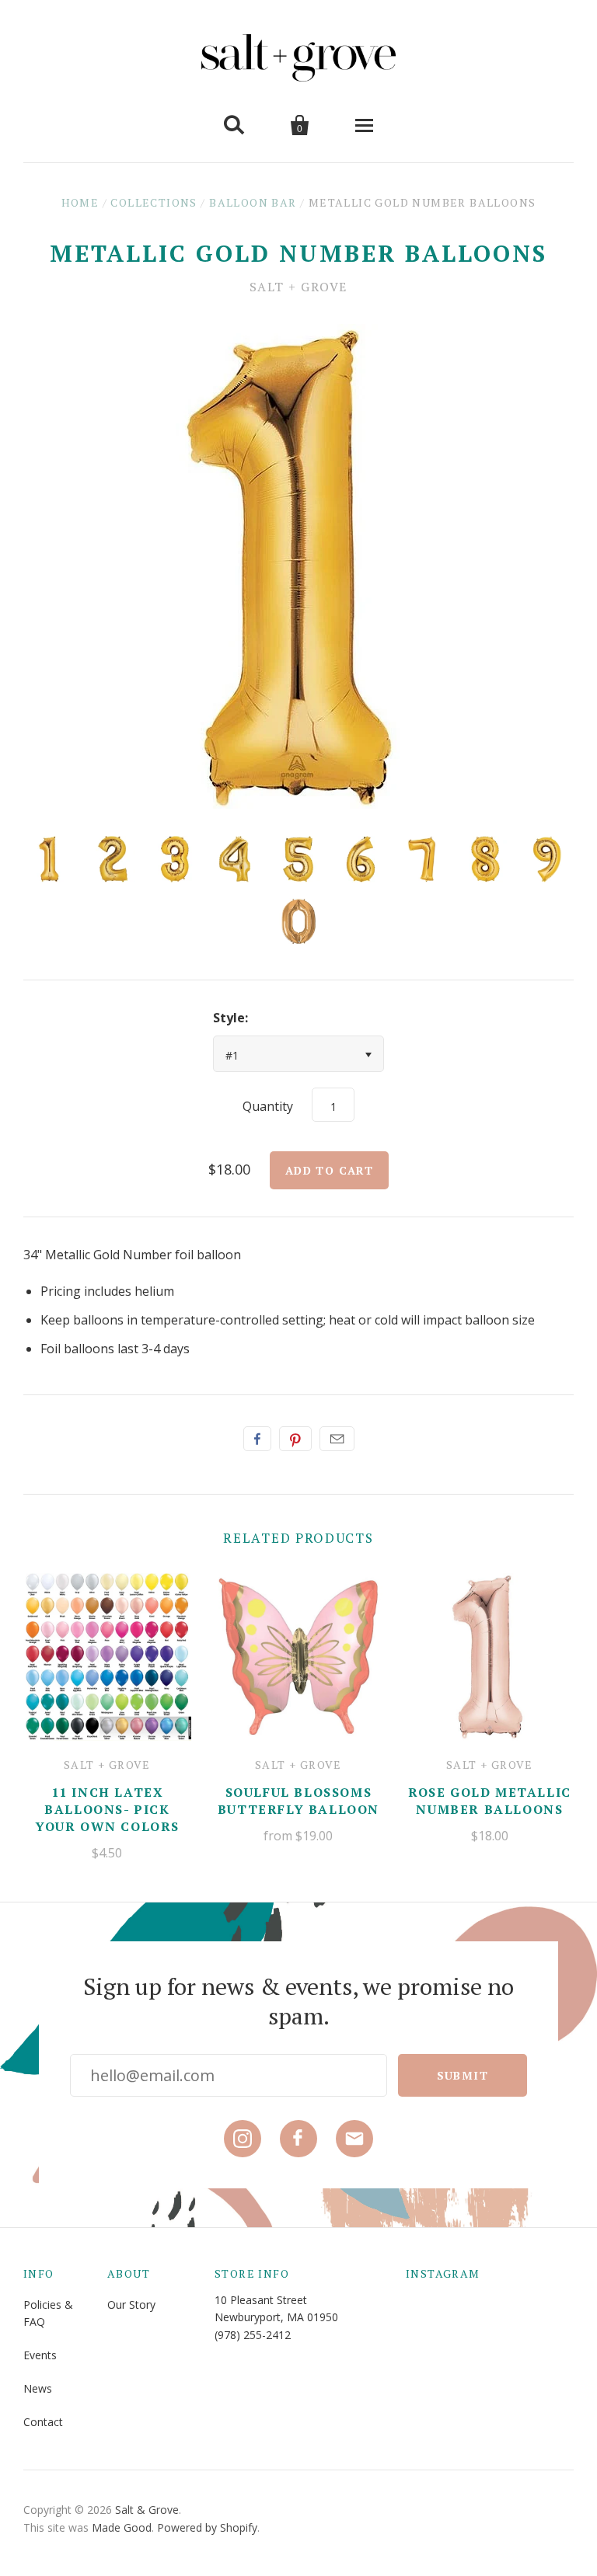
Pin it (295, 1439)
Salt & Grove (147, 2510)
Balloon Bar (253, 202)
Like (257, 1439)
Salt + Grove (298, 287)
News (38, 2388)
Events (40, 2355)
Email (337, 1439)
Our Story (131, 2304)
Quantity (268, 1106)
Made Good (122, 2527)
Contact (43, 2422)
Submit (463, 2075)
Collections (154, 202)
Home (80, 202)
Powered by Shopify (207, 2527)
